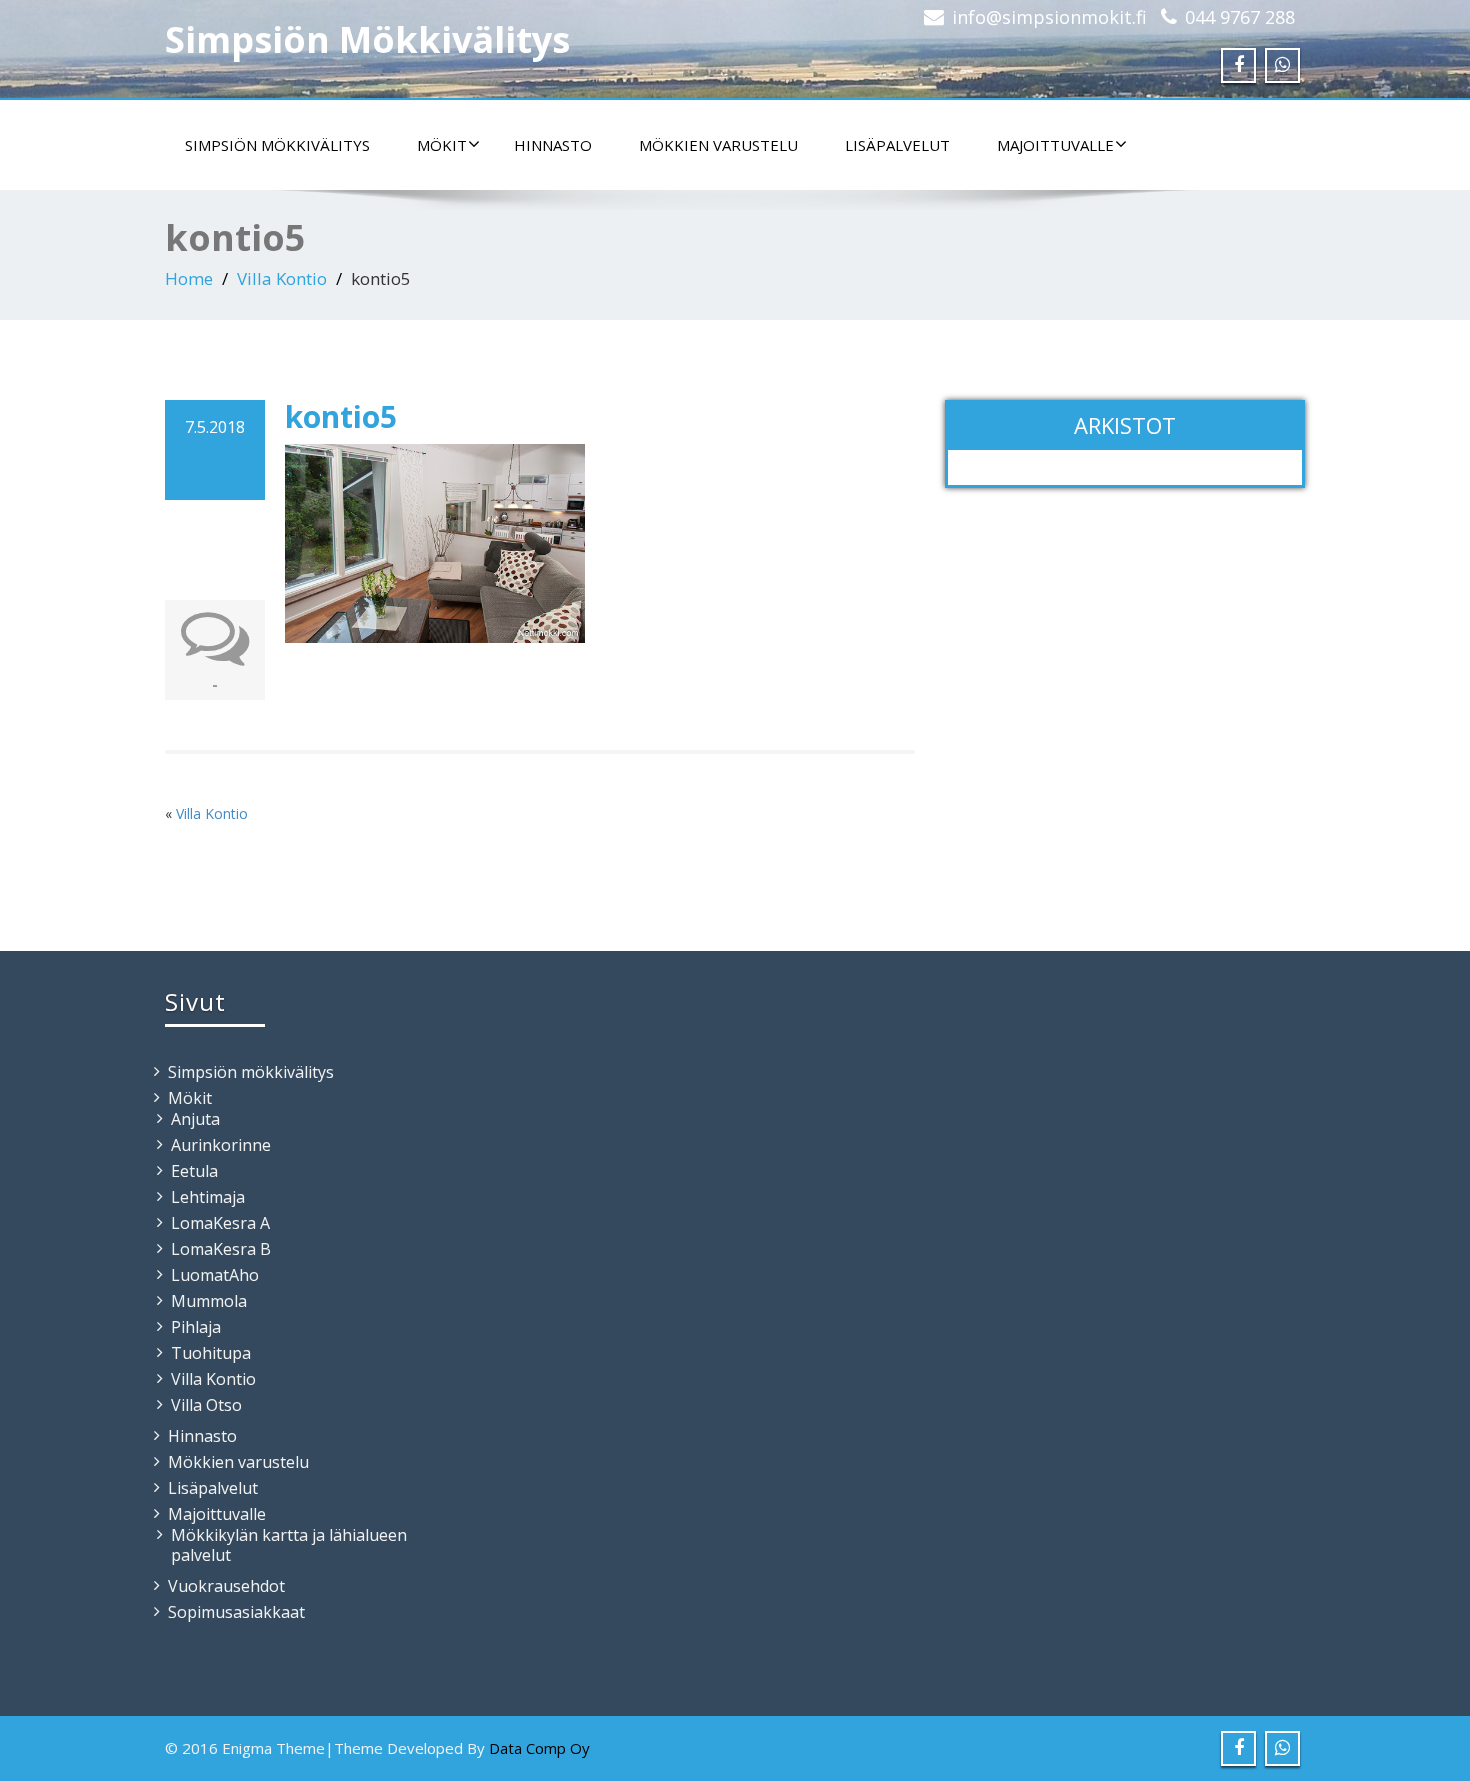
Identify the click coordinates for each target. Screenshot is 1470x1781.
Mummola (209, 1301)
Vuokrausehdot (226, 1586)
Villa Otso (206, 1405)
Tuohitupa (211, 1353)
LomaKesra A (220, 1223)
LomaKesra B (221, 1249)
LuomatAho (215, 1275)
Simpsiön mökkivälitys (277, 145)
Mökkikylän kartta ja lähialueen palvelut (289, 1545)
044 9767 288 (1240, 17)
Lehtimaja (208, 1197)
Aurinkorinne (221, 1145)
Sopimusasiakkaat (236, 1612)
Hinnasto (553, 145)
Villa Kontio (282, 278)
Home (189, 278)
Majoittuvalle (1055, 145)
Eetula (194, 1171)
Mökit (442, 145)
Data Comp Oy (539, 1748)
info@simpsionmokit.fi (1049, 17)
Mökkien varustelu (718, 145)
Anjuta (195, 1119)
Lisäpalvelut (897, 145)
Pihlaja (196, 1327)
